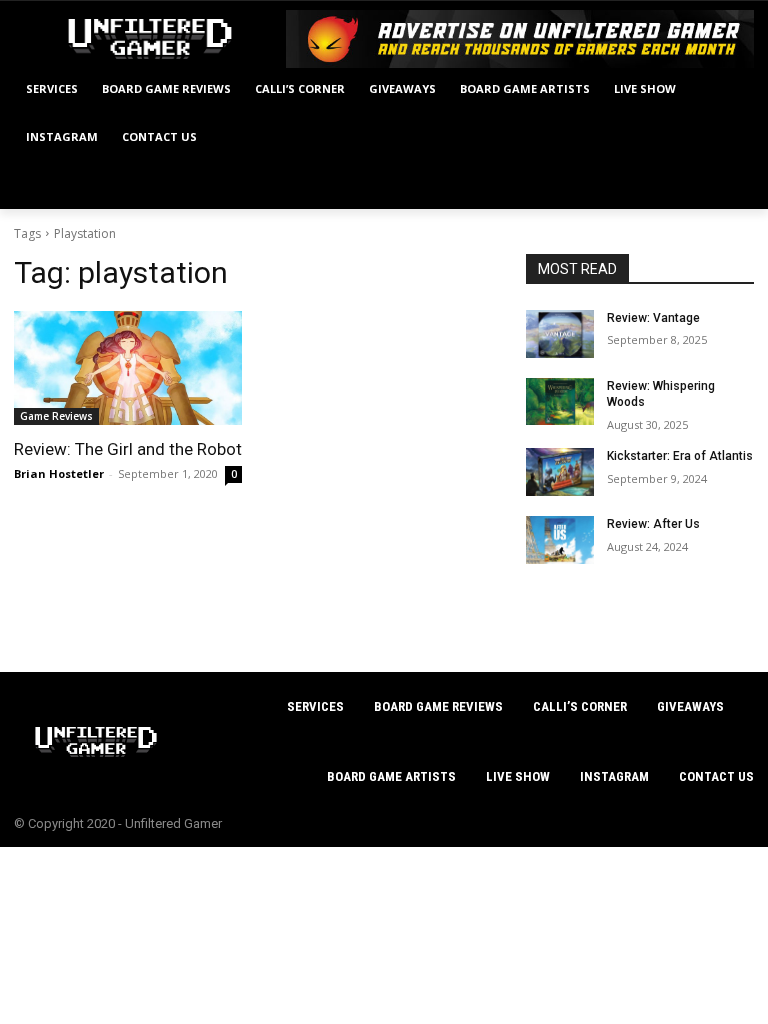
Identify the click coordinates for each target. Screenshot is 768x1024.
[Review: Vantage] (560, 334)
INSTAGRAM (614, 776)
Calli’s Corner (580, 706)
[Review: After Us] (560, 540)
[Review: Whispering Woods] (560, 402)
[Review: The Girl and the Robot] (128, 368)
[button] (730, 185)
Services (315, 706)
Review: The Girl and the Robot (128, 449)
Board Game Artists (391, 776)
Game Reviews (56, 416)
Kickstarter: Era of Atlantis (680, 456)
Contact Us (716, 776)
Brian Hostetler (59, 473)
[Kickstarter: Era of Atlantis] (560, 472)
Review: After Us (653, 524)
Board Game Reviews (438, 706)
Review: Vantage (653, 318)
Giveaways (690, 706)
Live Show (518, 776)
